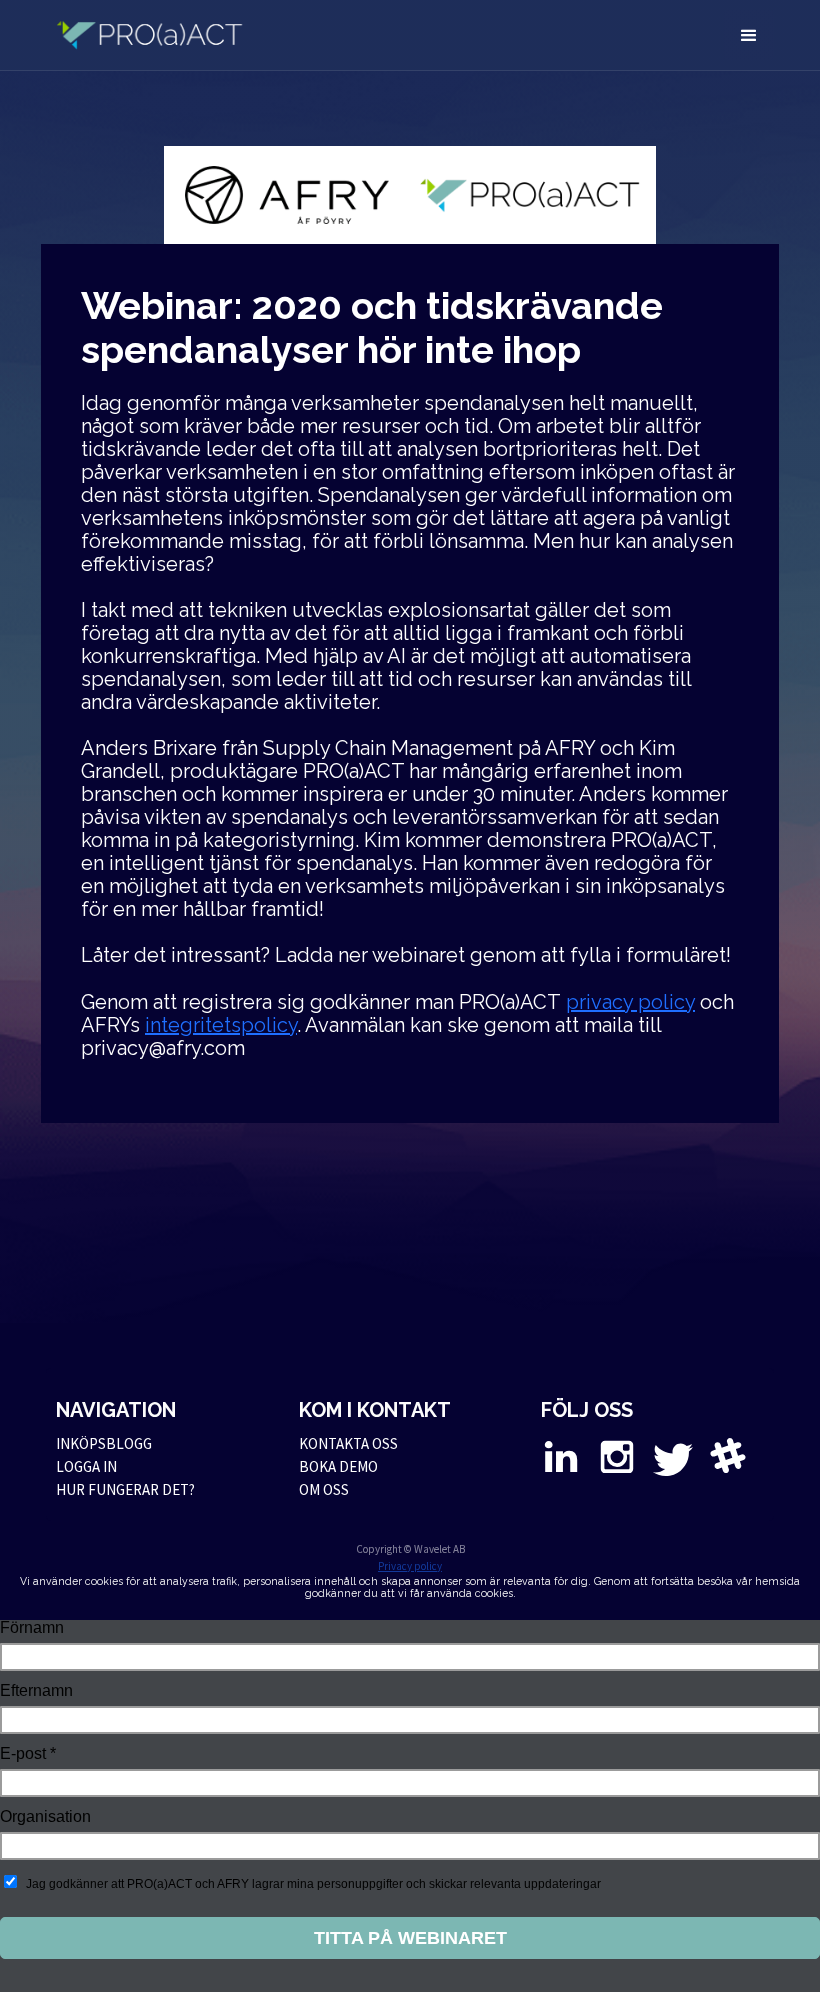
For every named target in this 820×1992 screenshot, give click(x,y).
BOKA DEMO (338, 1466)
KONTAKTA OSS (348, 1443)
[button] (749, 35)
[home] (162, 35)
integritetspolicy (221, 1025)
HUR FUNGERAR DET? (125, 1489)
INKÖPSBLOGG (104, 1443)
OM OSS (324, 1489)
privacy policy (630, 1002)
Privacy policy (410, 1566)
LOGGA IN (86, 1466)
